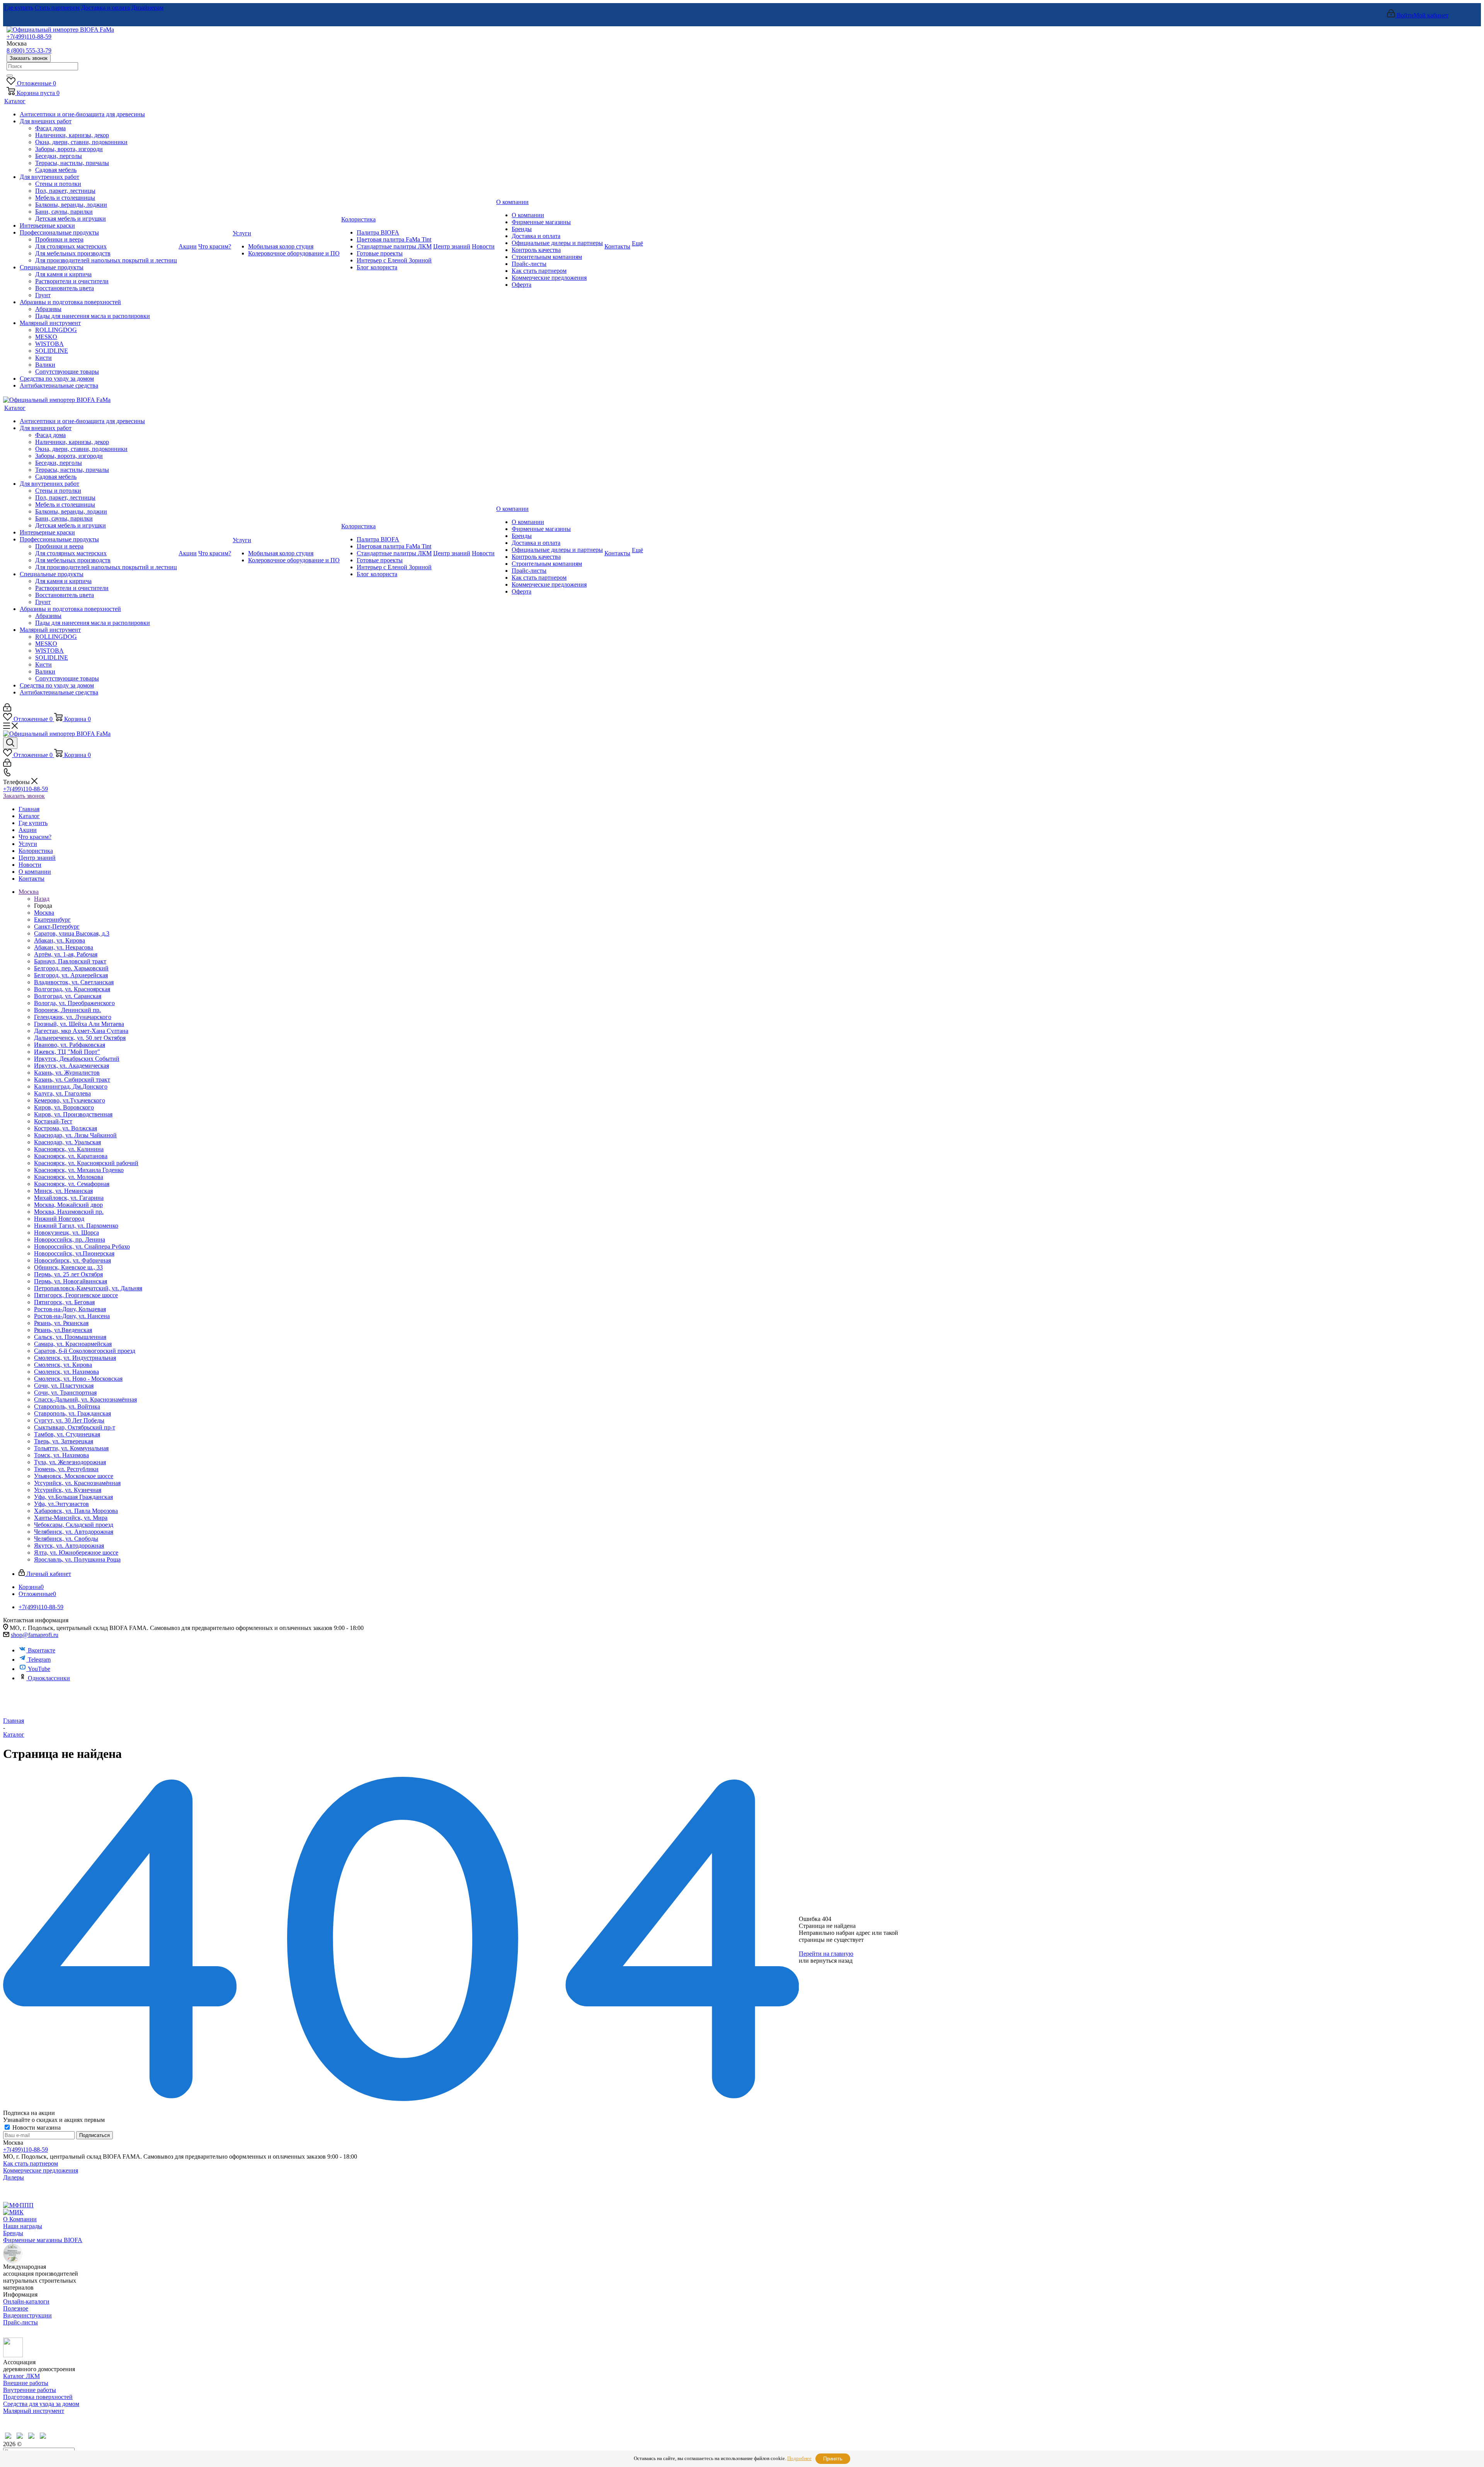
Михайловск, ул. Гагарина (69, 1198)
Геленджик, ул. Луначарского (73, 1017)
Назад (42, 899)
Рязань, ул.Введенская (63, 1330)
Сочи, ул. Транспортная (65, 1393)
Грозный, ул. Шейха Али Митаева (79, 1024)
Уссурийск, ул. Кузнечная (68, 1490)
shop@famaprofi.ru (35, 1635)
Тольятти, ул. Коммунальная (71, 1448)
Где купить (19, 8)
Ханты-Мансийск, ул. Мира (71, 1518)
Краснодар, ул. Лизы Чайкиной (75, 1135)
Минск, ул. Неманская (63, 1191)
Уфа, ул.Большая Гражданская (73, 1497)
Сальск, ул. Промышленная (70, 1337)
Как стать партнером (31, 2163)
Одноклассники (49, 1678)
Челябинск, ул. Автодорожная (74, 1532)
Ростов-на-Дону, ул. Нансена (72, 1316)
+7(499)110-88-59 (29, 37)
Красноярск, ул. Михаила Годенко (79, 1170)
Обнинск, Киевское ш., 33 (68, 1267)
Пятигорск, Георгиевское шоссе (76, 1295)
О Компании (20, 2219)
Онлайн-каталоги (26, 2301)
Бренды (13, 2233)
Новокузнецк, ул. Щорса (66, 1233)
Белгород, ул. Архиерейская (71, 975)
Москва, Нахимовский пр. (69, 1212)
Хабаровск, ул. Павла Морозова (76, 1511)
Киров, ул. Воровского (64, 1107)
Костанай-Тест (53, 1121)
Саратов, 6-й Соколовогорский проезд (85, 1351)
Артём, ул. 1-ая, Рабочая (66, 954)
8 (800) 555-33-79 (29, 50)
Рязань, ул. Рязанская (61, 1323)
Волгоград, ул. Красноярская (72, 989)
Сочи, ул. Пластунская (64, 1386)
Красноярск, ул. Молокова (69, 1177)
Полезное (16, 2308)
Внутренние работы (30, 2390)
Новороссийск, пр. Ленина (70, 1239)
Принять (833, 2459)
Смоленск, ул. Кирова (63, 1365)
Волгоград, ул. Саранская (68, 996)
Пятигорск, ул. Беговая (64, 1302)
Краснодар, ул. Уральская (67, 1142)
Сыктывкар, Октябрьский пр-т (75, 1427)
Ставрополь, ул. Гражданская (72, 1413)
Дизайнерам (147, 8)
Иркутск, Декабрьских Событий (77, 1059)
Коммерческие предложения (41, 2170)
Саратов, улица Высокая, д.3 (72, 933)
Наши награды (23, 2226)
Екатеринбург (52, 920)
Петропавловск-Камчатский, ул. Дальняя (88, 1288)
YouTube (39, 1669)
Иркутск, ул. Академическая (71, 1066)
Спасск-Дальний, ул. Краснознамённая (85, 1399)
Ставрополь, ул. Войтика (67, 1406)
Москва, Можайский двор (68, 1205)
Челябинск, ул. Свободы (66, 1539)
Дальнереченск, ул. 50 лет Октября (80, 1038)
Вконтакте (42, 1650)
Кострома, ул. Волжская (66, 1128)
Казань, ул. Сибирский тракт (72, 1080)
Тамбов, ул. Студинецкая (67, 1434)
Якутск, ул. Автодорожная (69, 1546)
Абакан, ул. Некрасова (64, 947)
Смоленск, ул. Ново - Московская (78, 1379)
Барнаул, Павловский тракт (70, 961)
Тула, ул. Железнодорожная (70, 1462)
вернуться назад (831, 1961)
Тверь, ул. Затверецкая (64, 1441)
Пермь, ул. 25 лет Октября (68, 1274)
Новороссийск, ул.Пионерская (74, 1253)
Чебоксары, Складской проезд (74, 1525)
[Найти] (10, 76)
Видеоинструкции (27, 2315)
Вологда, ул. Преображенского (74, 1003)
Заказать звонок (29, 58)
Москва (44, 913)
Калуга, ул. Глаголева (62, 1093)
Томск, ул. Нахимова (61, 1455)
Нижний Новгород (59, 1219)
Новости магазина (36, 2128)
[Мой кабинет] (7, 709)
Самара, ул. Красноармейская (73, 1344)
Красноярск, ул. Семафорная (72, 1184)
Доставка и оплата (106, 8)
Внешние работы (26, 2383)
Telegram (39, 1660)
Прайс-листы (20, 2322)
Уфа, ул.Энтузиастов (61, 1504)
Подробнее (799, 2458)
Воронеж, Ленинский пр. (67, 1010)
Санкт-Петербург (57, 926)
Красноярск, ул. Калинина (69, 1149)
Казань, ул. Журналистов (67, 1073)
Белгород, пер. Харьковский (71, 968)
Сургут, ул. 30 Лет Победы (69, 1420)
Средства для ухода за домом (41, 2404)
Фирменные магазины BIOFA (43, 2240)
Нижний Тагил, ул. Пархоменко (76, 1226)
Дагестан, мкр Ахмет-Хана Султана (81, 1031)
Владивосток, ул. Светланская (74, 982)
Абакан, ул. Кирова (60, 940)
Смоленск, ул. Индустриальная (75, 1358)
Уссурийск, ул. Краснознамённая (77, 1483)
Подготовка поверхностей (38, 2397)
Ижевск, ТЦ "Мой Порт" (67, 1052)
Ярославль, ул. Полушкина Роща (77, 1559)
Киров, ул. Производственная (73, 1114)
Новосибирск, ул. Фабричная (72, 1260)
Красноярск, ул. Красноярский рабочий (86, 1163)
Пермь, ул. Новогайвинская (71, 1281)
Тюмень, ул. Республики (66, 1469)
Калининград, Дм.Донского (71, 1086)
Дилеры (14, 2177)
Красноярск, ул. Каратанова (71, 1156)
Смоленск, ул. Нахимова (66, 1372)
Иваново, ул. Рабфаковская (70, 1045)
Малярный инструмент (34, 2411)
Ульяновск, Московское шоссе (74, 1476)
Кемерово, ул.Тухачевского (70, 1100)
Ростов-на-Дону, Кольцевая (70, 1309)
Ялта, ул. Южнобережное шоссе (76, 1553)
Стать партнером (57, 8)
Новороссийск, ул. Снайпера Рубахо (82, 1246)
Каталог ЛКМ (21, 2376)
